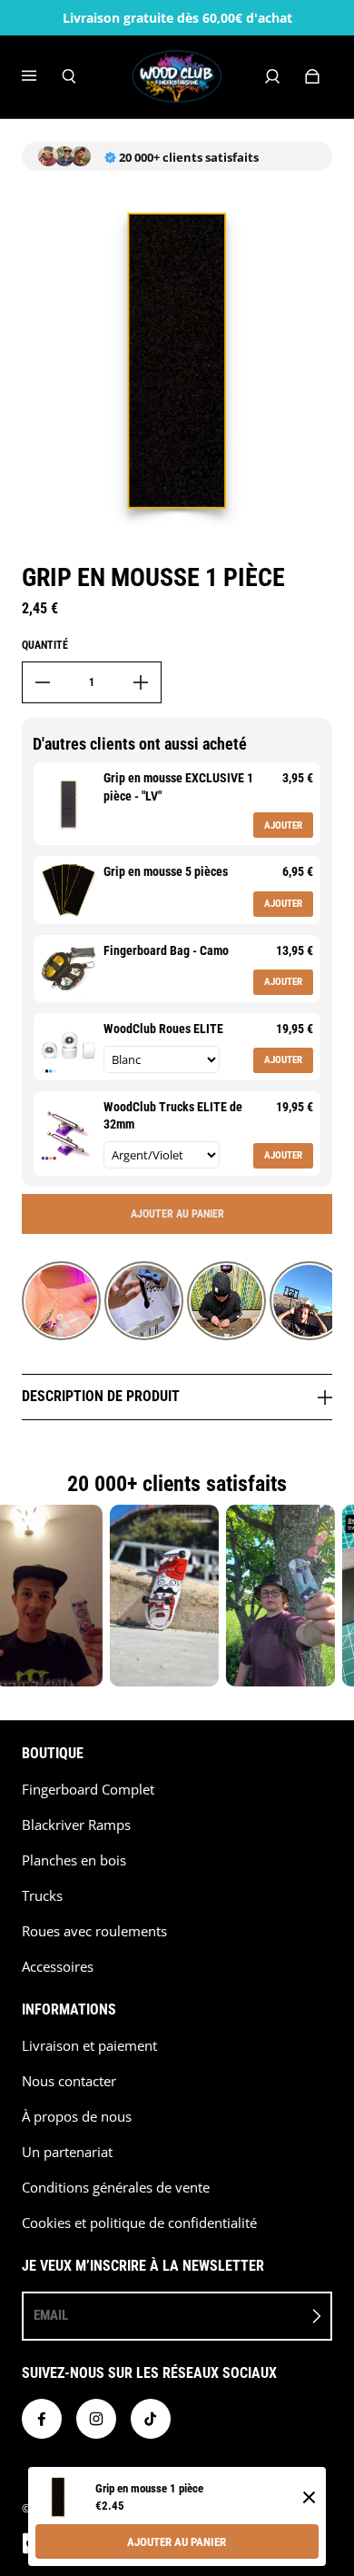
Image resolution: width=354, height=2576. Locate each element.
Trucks (42, 1896)
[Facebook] (42, 2419)
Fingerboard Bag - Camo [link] (166, 950)
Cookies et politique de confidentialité (139, 2223)
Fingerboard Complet (88, 1790)
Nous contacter (69, 2081)
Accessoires (58, 1967)
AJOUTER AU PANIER (177, 2542)
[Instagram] (96, 2419)
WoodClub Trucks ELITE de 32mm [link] (173, 1116)
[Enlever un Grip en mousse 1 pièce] (43, 682)
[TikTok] (151, 2419)
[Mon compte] (272, 76)
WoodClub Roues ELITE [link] (163, 1029)
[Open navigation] (42, 76)
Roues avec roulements (94, 1931)
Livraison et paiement (89, 2046)
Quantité (45, 645)
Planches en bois (74, 1860)
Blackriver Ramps (76, 1825)
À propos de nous (77, 2117)
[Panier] (312, 76)
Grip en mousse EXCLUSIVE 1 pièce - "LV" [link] (178, 787)
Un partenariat (67, 2152)
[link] (69, 804)
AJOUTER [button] (283, 826)
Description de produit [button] (103, 1396)
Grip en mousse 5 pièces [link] (166, 871)
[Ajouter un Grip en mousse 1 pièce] (141, 682)
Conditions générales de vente (116, 2188)
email (51, 2315)
